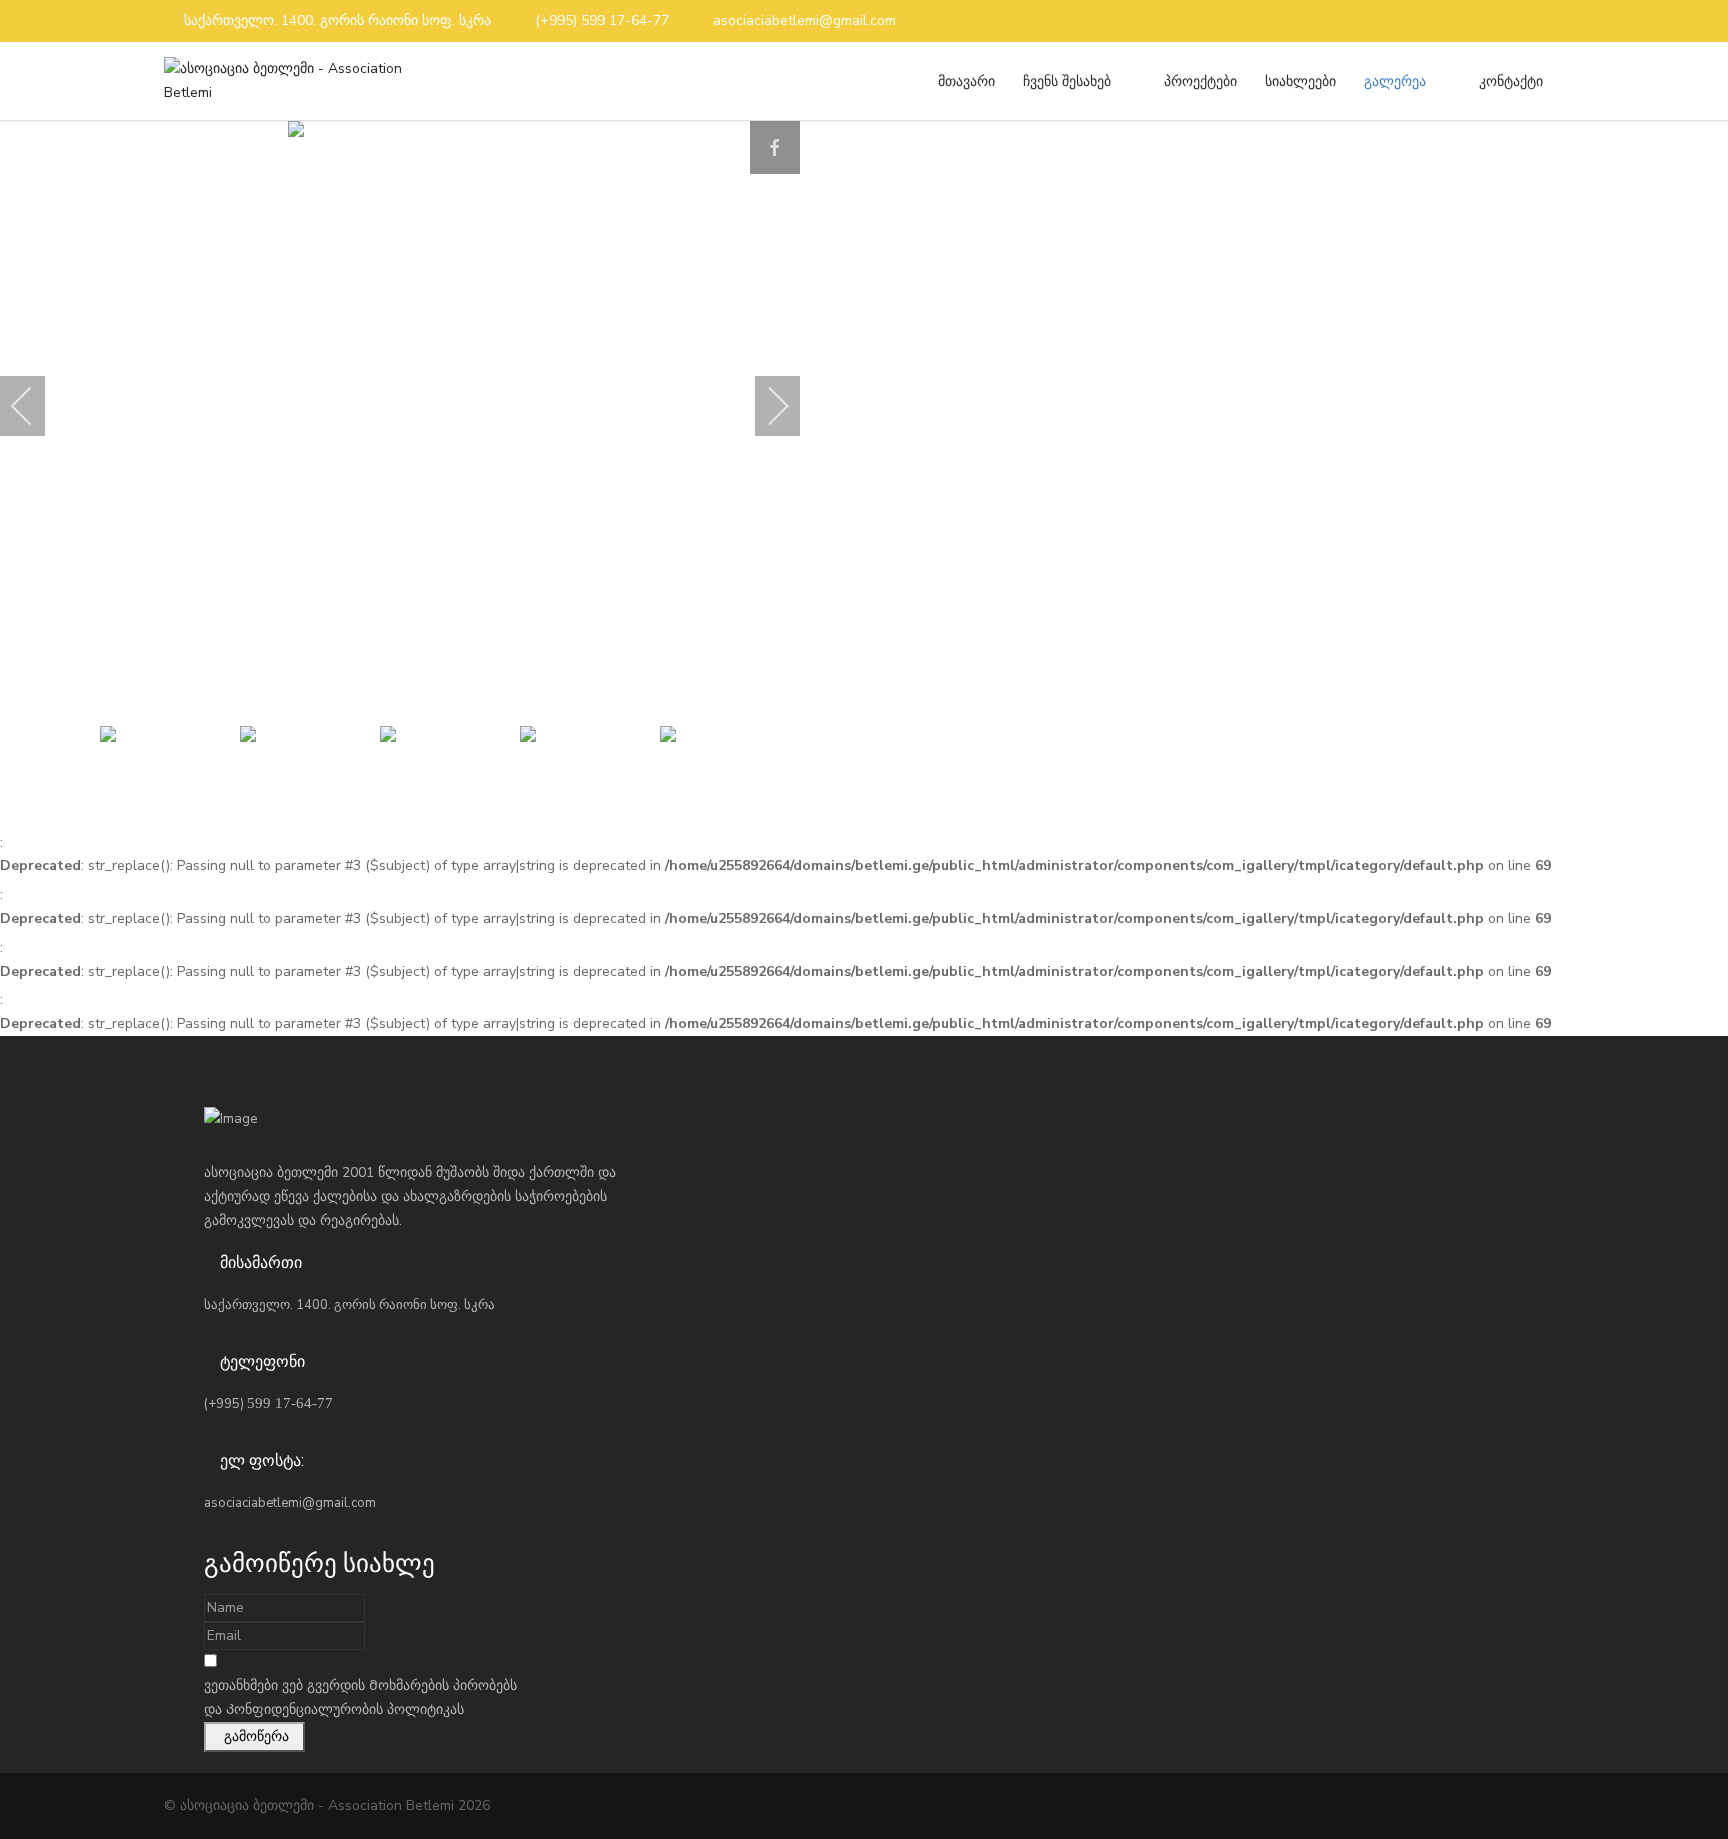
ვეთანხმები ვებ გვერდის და (360, 1697)
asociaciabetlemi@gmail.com (804, 20)
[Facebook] (1525, 21)
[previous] (35, 406)
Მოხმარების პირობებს (443, 1685)
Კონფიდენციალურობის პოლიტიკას (345, 1709)
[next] (765, 406)
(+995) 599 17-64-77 (602, 20)
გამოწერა (254, 1736)
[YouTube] (1558, 21)
